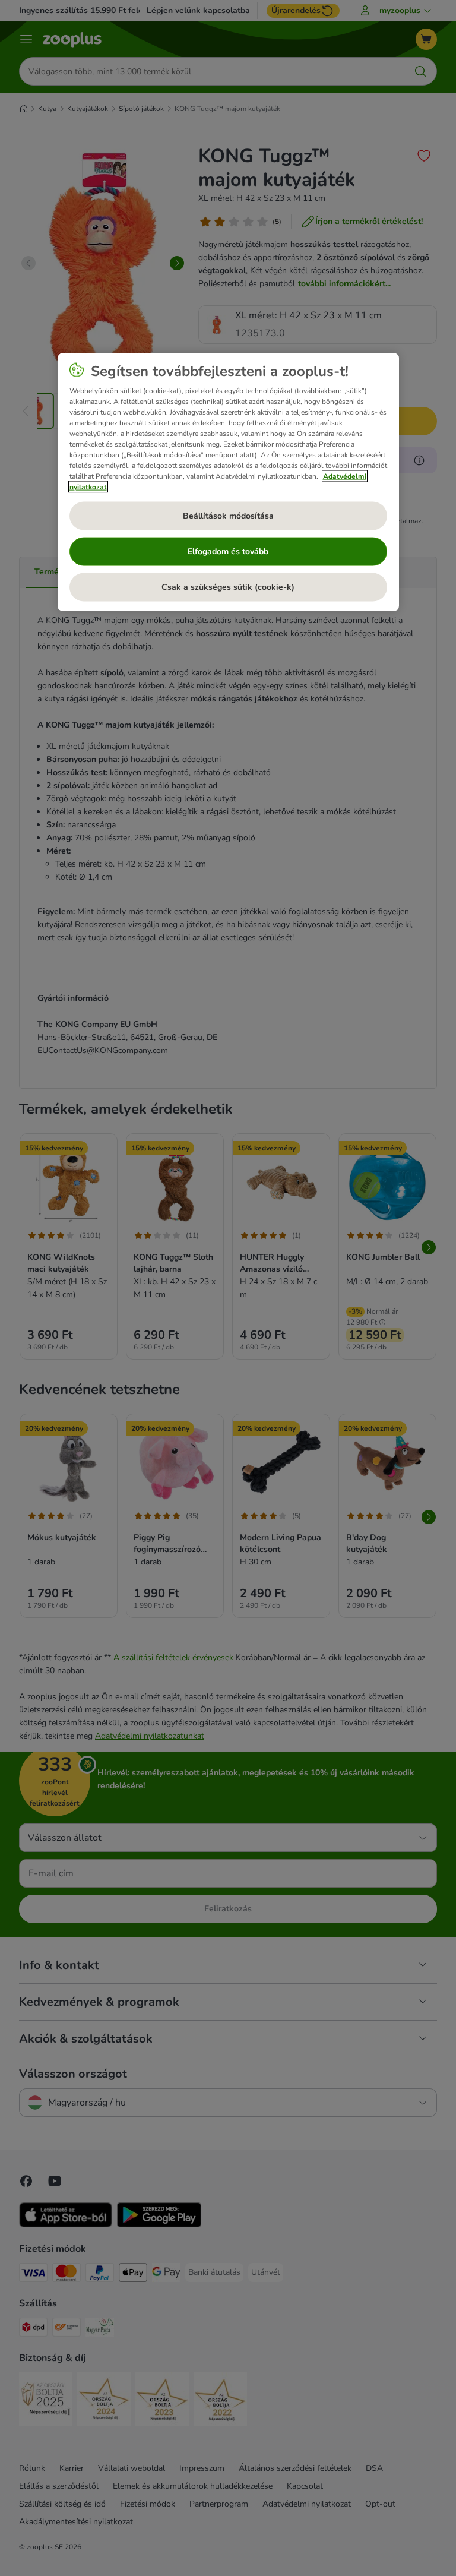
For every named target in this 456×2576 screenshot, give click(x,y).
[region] (228, 482)
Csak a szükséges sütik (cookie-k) (228, 587)
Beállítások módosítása (228, 515)
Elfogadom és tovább (228, 551)
